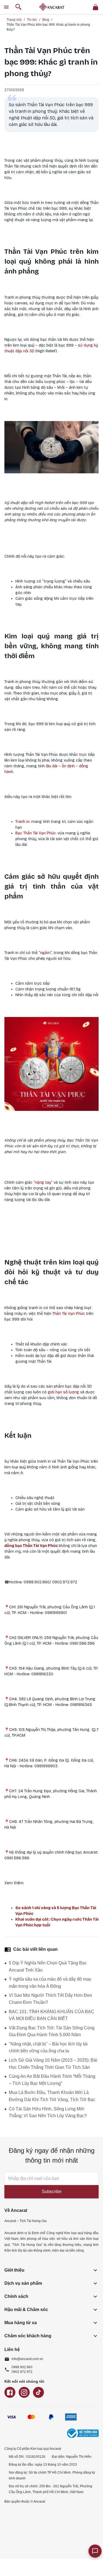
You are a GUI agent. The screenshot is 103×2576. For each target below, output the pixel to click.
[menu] (6, 7)
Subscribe (52, 2192)
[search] (19, 7)
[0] (96, 7)
